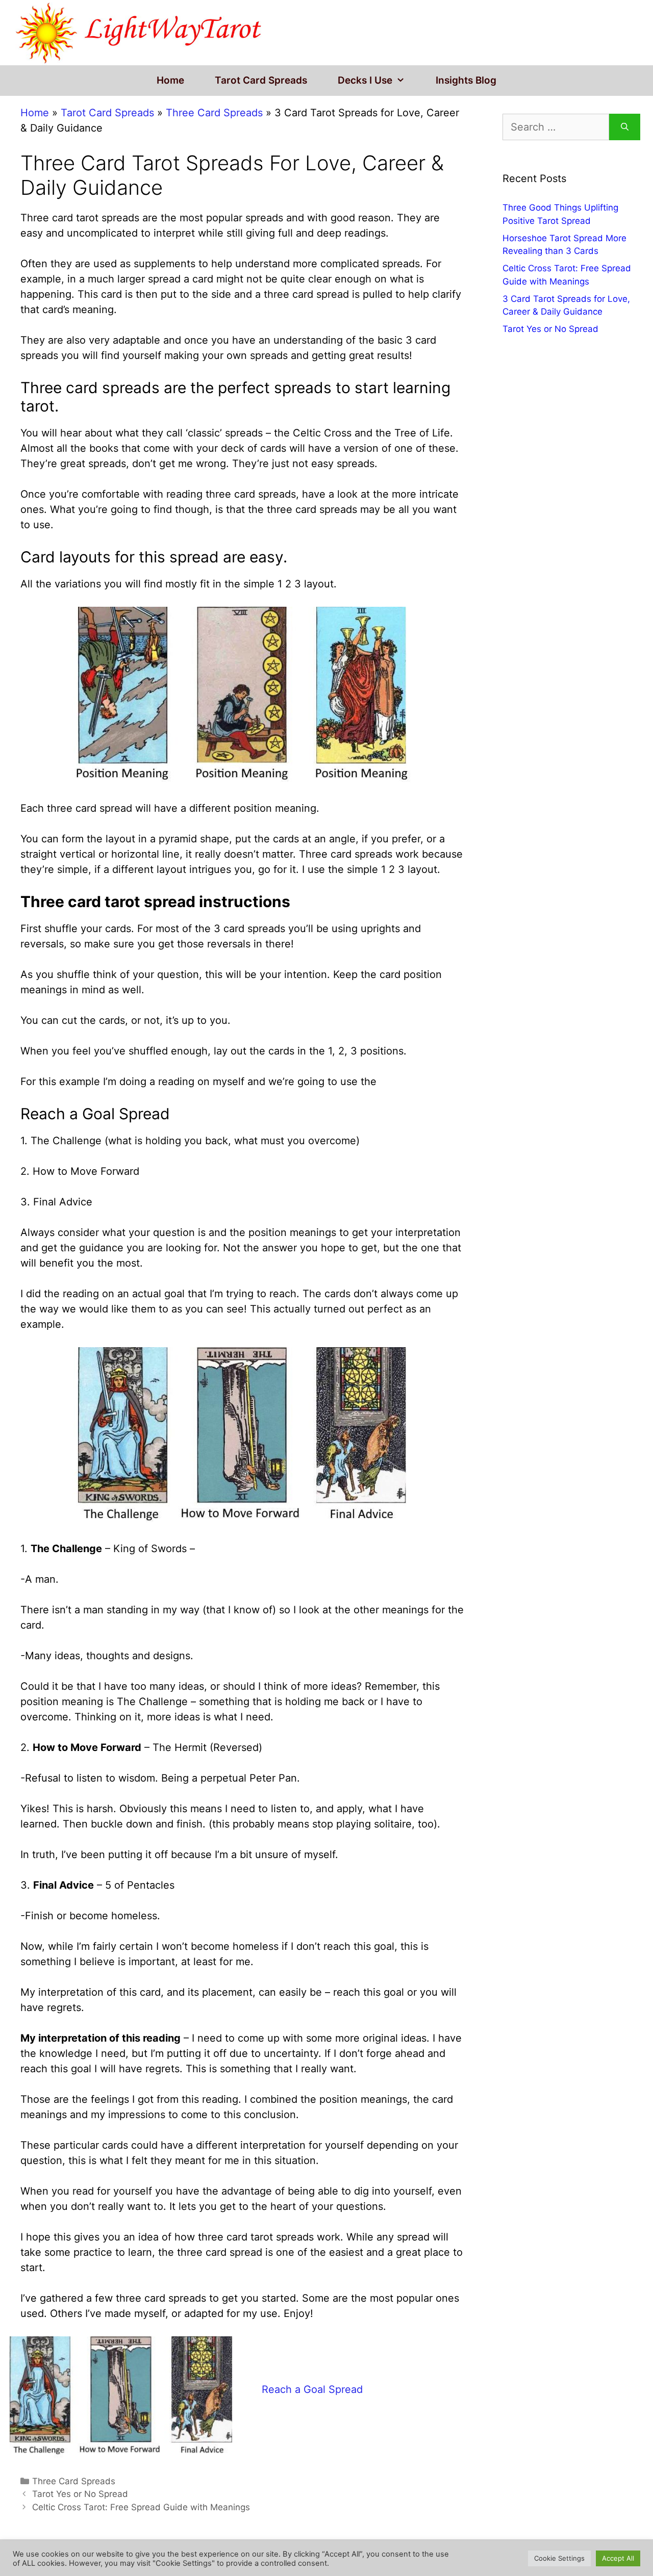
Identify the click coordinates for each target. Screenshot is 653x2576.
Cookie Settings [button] (559, 2558)
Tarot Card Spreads (261, 80)
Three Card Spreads (214, 113)
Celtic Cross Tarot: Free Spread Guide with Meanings (141, 2507)
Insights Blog (466, 80)
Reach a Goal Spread (312, 2389)
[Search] (625, 127)
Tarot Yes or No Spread (80, 2494)
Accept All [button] (618, 2558)
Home (170, 80)
